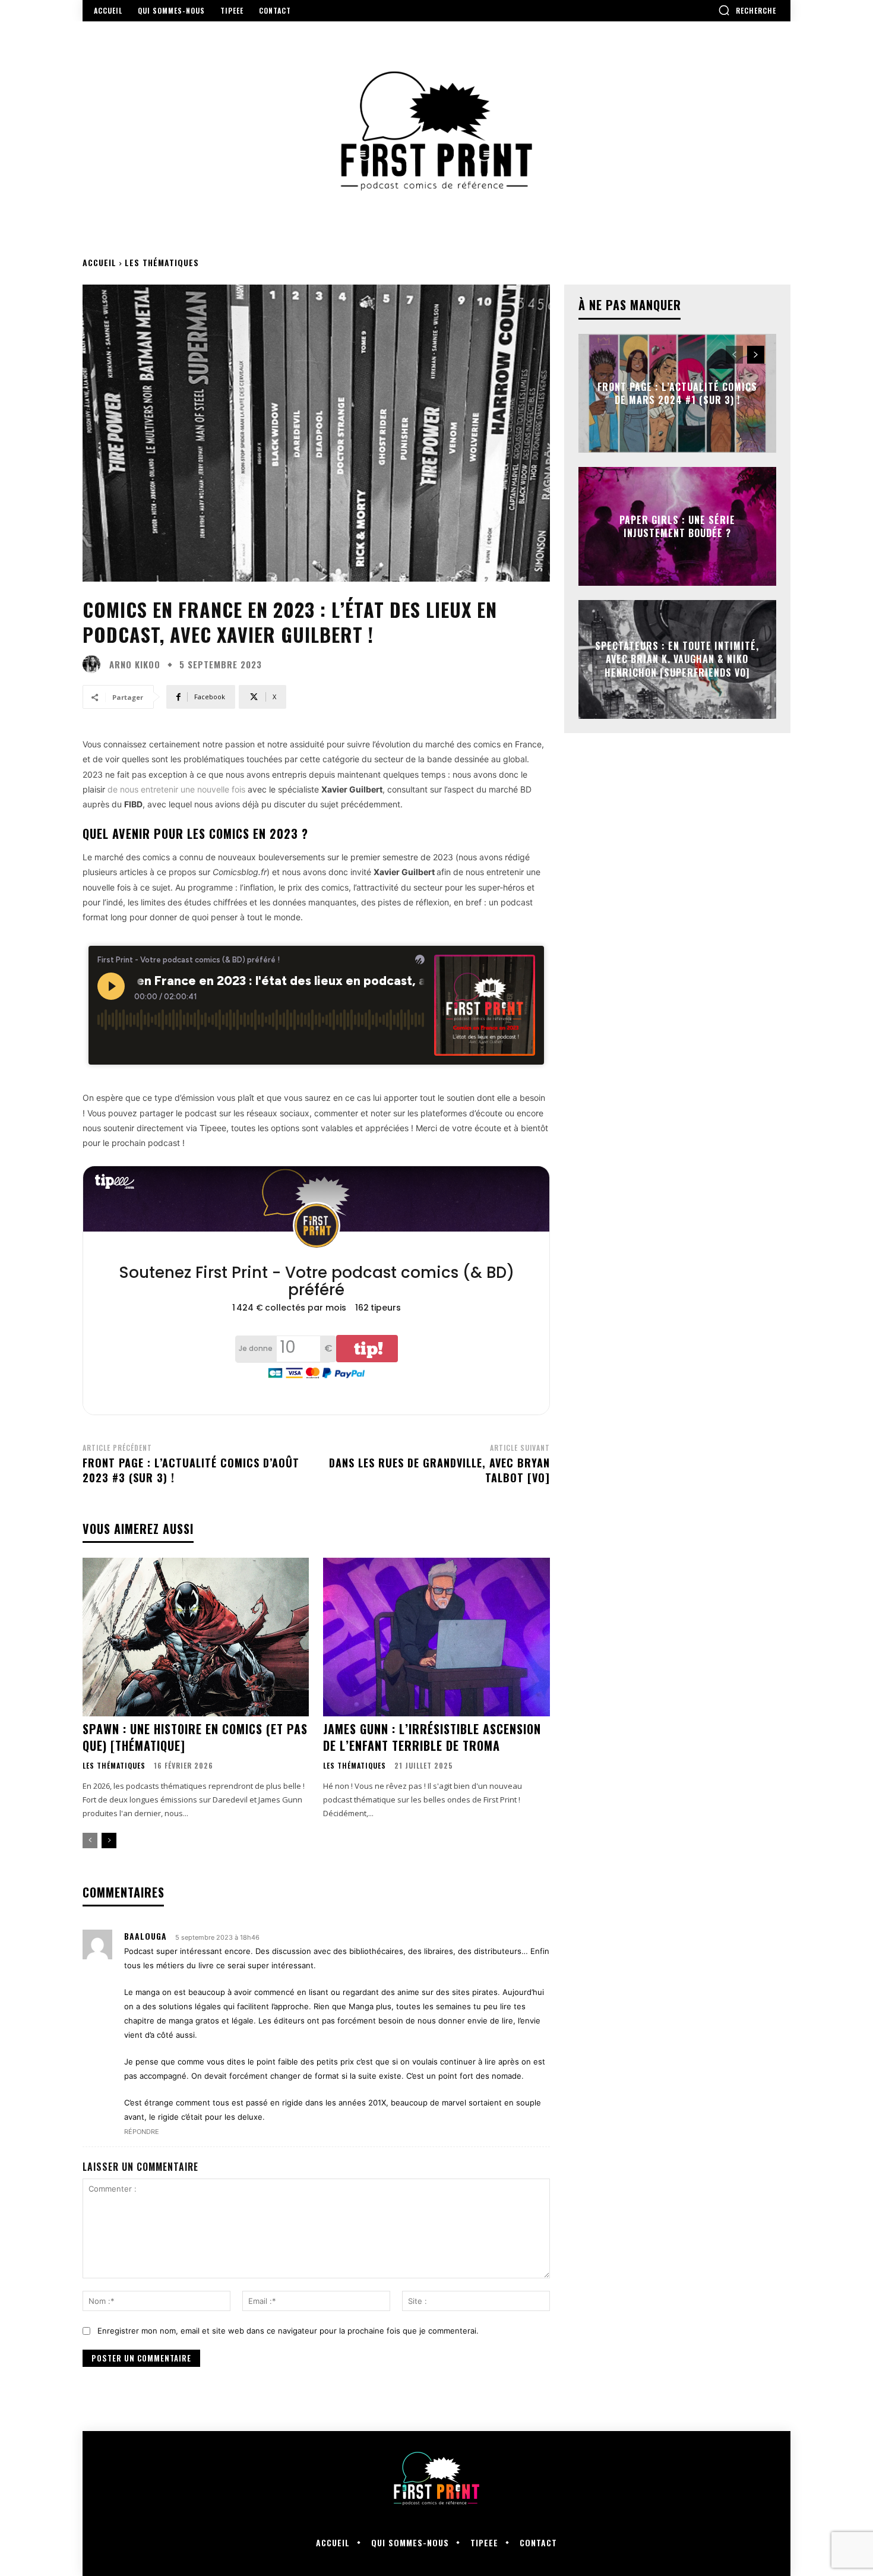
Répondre (142, 2132)
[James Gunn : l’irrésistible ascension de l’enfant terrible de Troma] (436, 1637)
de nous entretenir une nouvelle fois (176, 789)
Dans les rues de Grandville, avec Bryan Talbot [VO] (439, 1470)
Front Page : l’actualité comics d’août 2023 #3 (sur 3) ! (191, 1470)
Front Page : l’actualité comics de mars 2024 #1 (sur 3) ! (677, 393)
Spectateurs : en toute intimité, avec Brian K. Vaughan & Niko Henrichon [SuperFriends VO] (677, 659)
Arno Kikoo (135, 664)
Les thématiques (162, 262)
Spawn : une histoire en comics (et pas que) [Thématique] (195, 1737)
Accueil (99, 262)
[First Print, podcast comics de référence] (436, 131)
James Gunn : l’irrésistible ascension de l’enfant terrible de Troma (432, 1737)
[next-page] (109, 1841)
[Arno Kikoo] (94, 664)
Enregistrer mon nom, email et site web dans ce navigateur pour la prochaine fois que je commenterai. (288, 2331)
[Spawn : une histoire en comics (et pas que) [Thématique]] (196, 1637)
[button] (747, 10)
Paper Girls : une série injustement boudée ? (677, 526)
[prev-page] (90, 1841)
